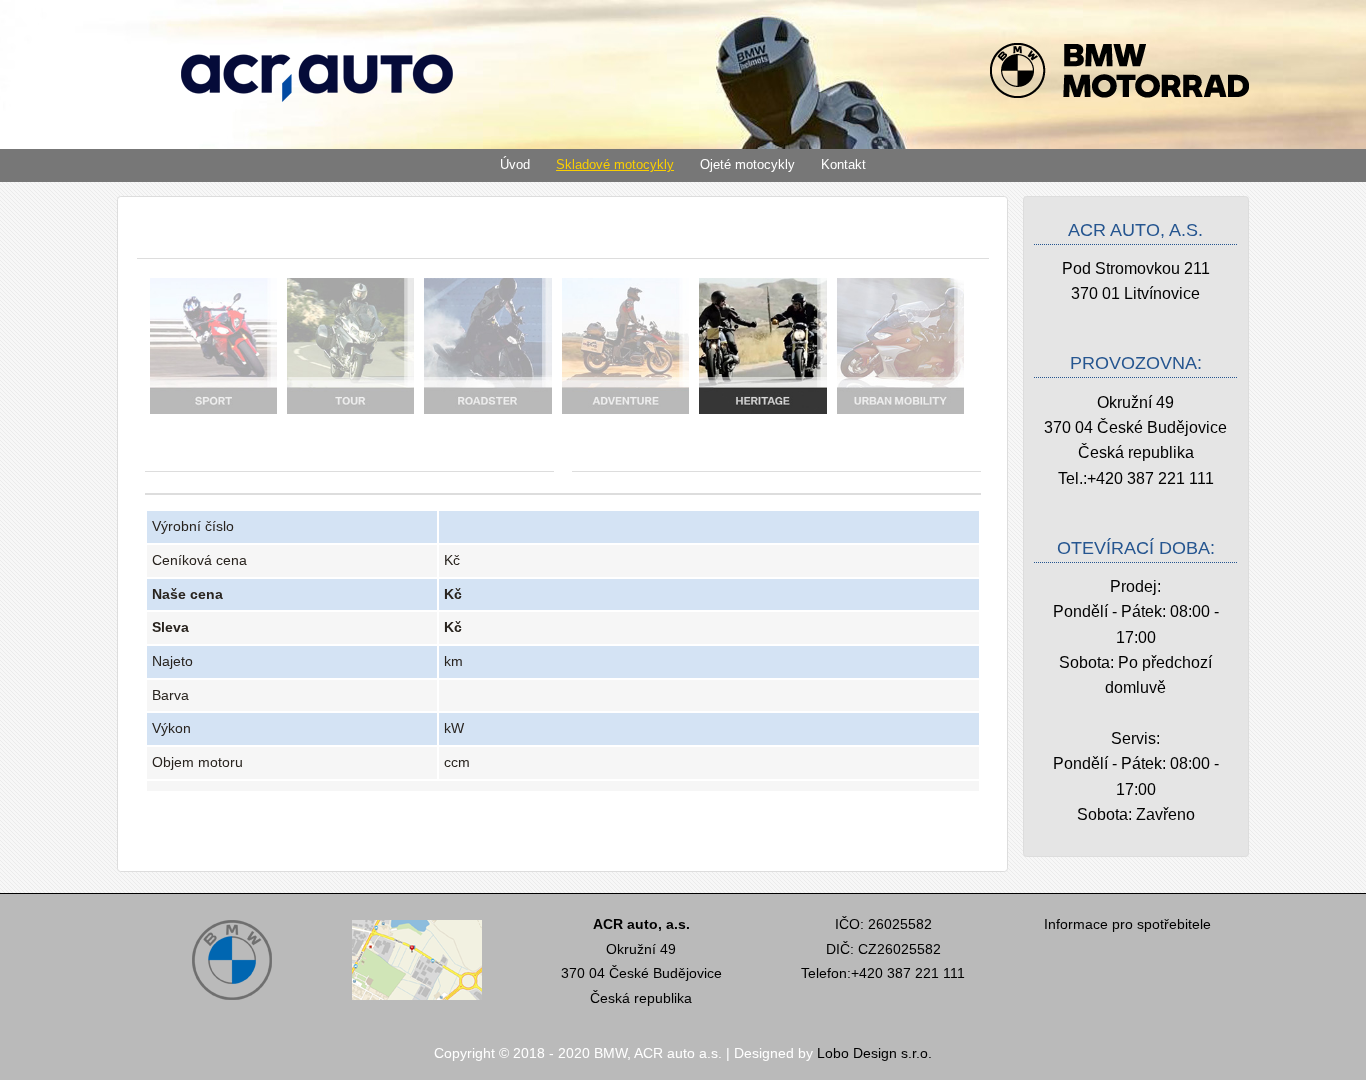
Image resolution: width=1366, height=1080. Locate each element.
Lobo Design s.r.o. (874, 1053)
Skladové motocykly (615, 164)
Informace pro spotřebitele (1127, 924)
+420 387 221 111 (1150, 478)
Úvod (515, 164)
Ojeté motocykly (747, 164)
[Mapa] (417, 1002)
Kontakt (843, 164)
